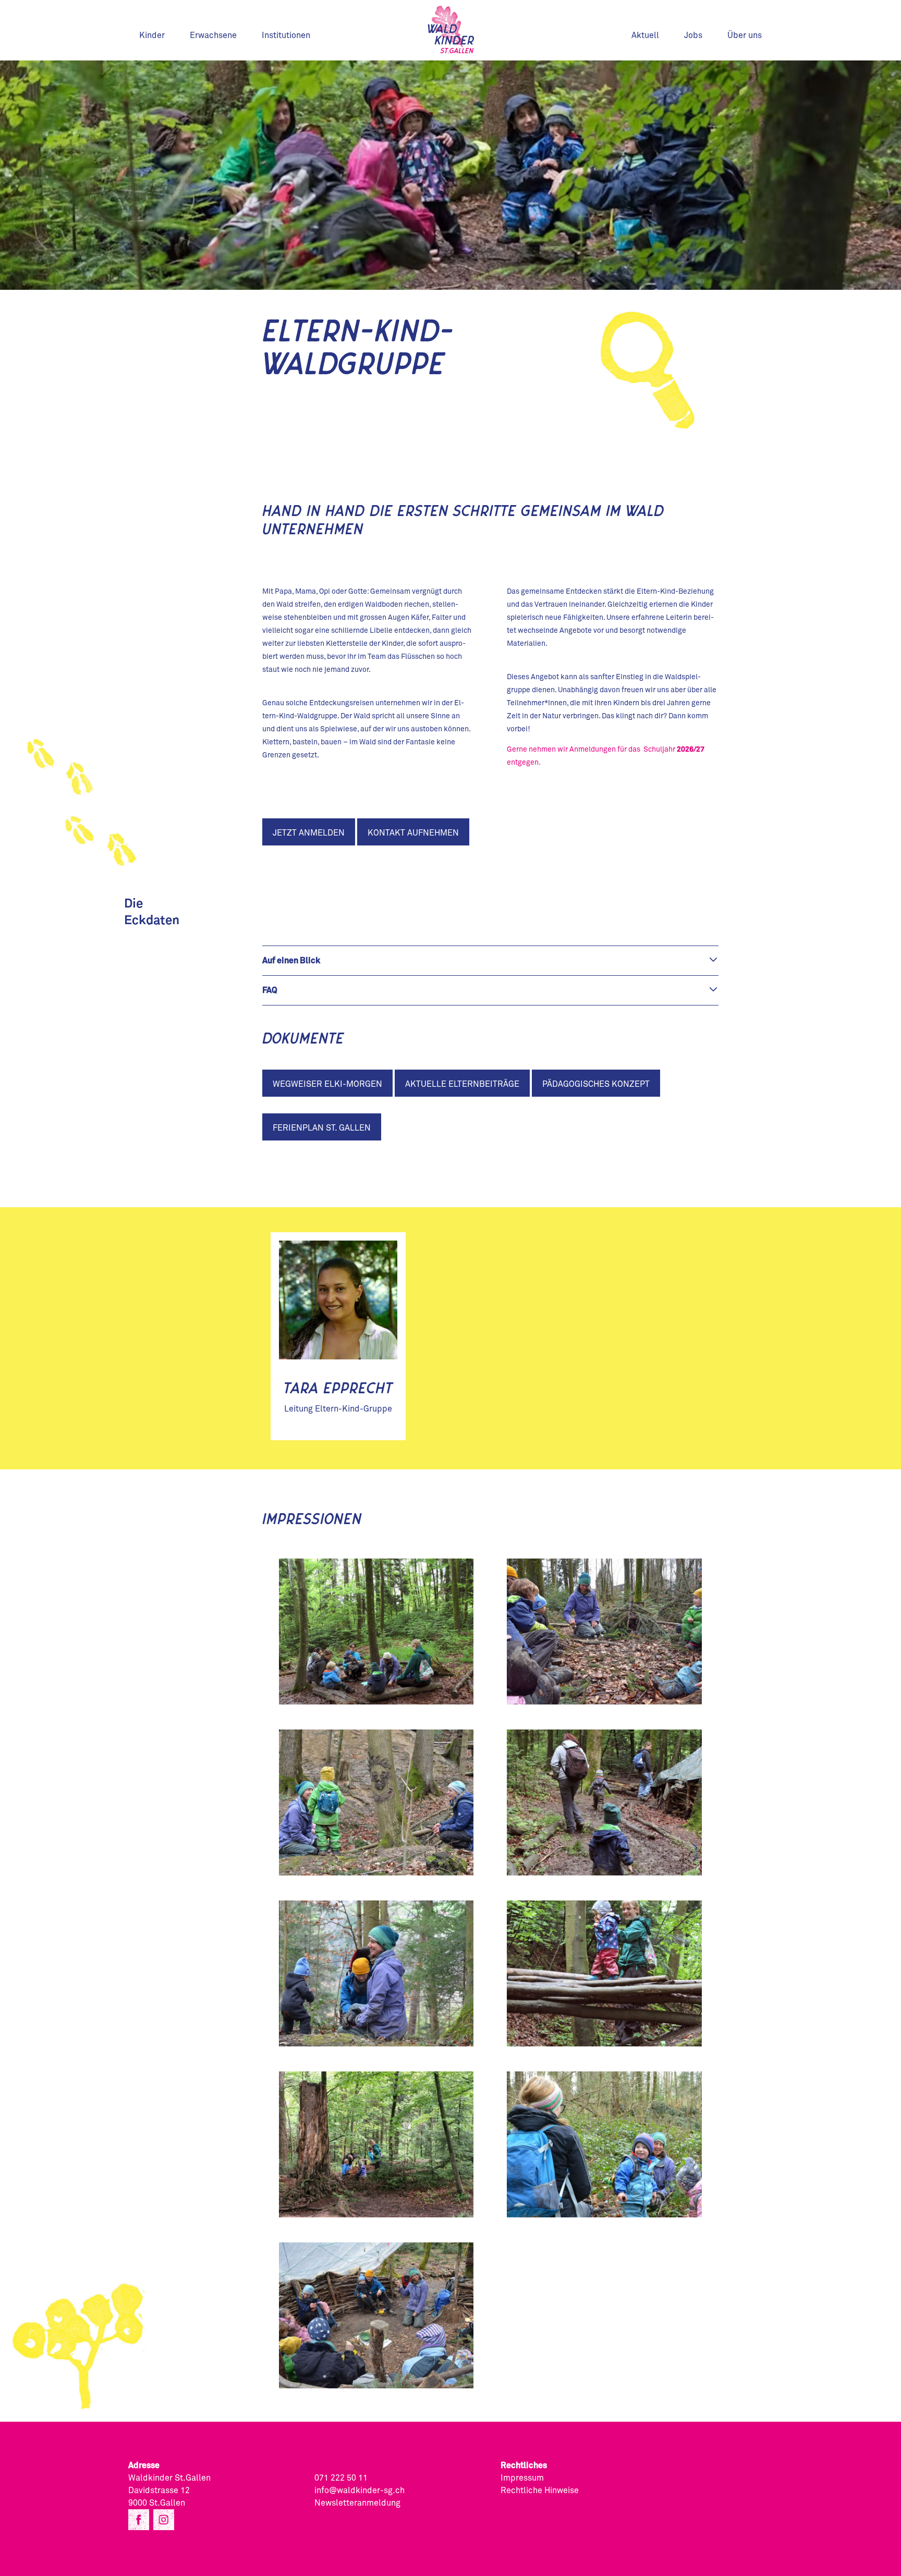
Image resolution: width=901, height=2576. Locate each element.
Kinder (152, 35)
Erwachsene (213, 35)
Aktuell (645, 35)
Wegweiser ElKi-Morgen (327, 1084)
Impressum (522, 2478)
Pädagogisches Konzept (596, 1084)
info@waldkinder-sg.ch (360, 2491)
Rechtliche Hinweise (540, 2491)
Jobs (693, 35)
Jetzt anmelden (309, 833)
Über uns (745, 35)
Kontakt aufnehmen (413, 833)
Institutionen (286, 35)
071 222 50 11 (341, 2478)
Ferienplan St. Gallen (322, 1128)
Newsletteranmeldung (357, 2503)
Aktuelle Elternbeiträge (462, 1084)
